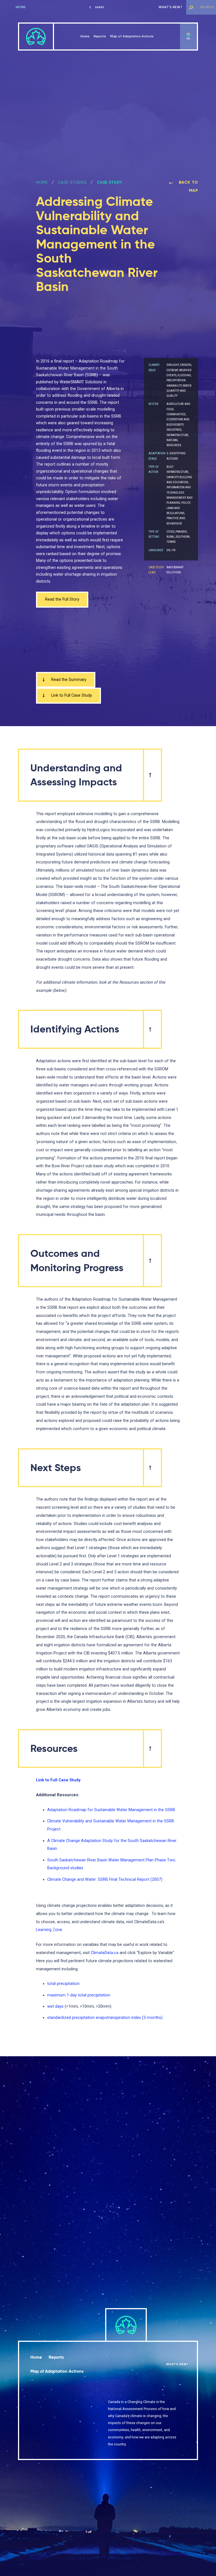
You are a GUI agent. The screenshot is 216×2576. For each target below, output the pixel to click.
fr (189, 39)
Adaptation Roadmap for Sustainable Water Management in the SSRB (111, 1810)
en (189, 34)
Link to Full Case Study (71, 695)
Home (21, 7)
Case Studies (72, 182)
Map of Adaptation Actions (132, 36)
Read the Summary (68, 680)
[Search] (191, 7)
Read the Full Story (62, 599)
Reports (100, 36)
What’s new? (170, 7)
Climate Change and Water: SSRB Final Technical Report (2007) (105, 1879)
